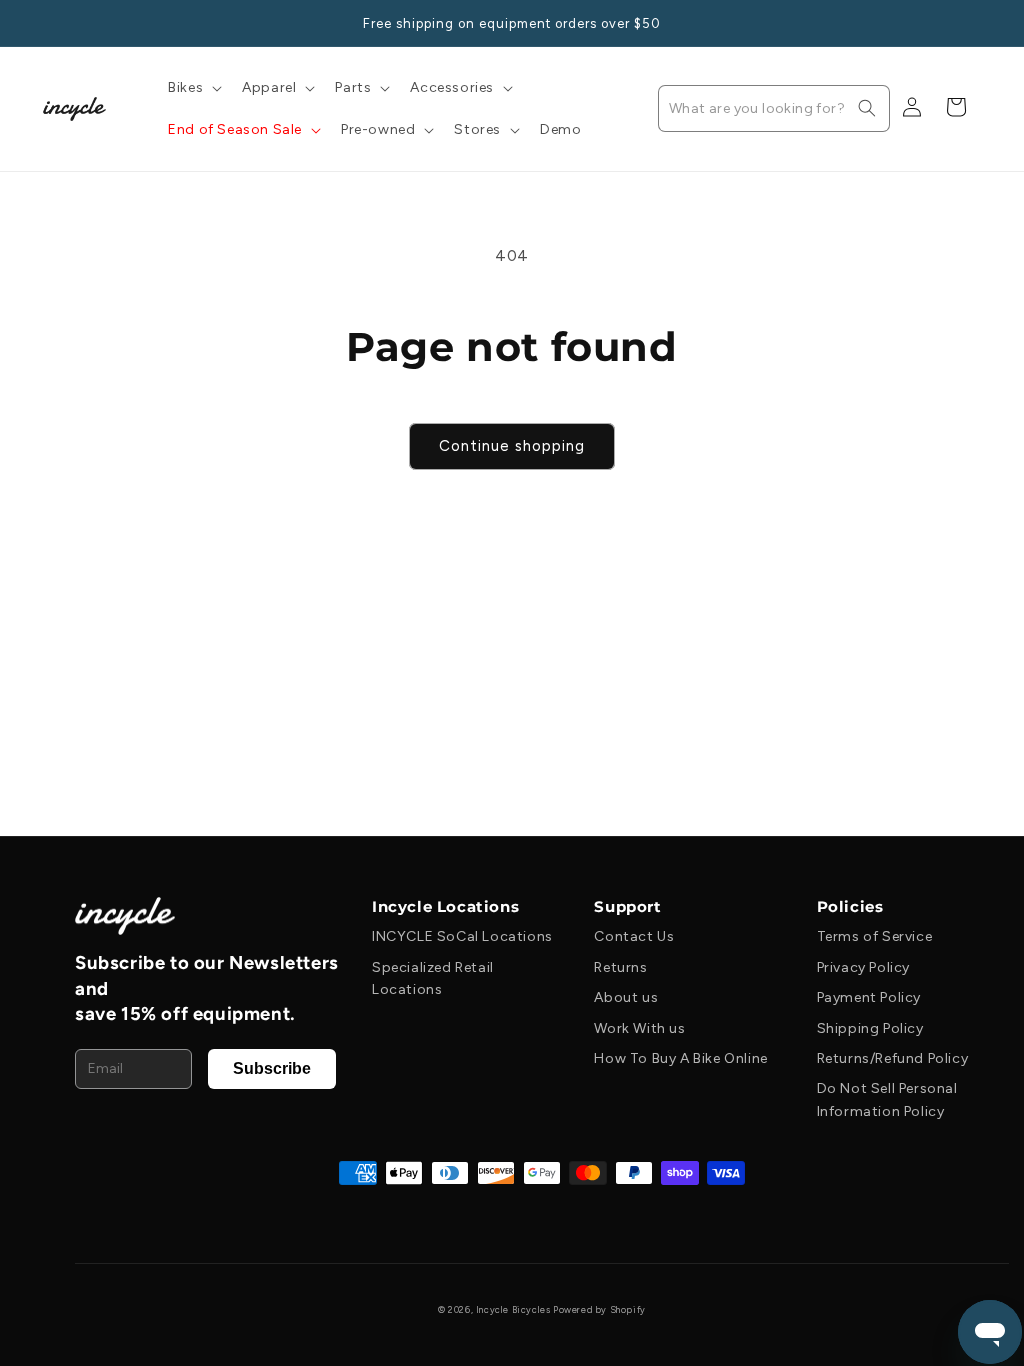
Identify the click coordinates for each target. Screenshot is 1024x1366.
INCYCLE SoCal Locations (462, 936)
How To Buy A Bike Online (680, 1058)
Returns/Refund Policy (893, 1058)
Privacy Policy (863, 967)
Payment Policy (869, 997)
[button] (193, 88)
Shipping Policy (870, 1028)
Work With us (639, 1028)
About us (626, 997)
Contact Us (634, 936)
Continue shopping (512, 446)
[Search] (867, 108)
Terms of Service (875, 936)
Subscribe (272, 1068)
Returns (620, 967)
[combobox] (774, 108)
